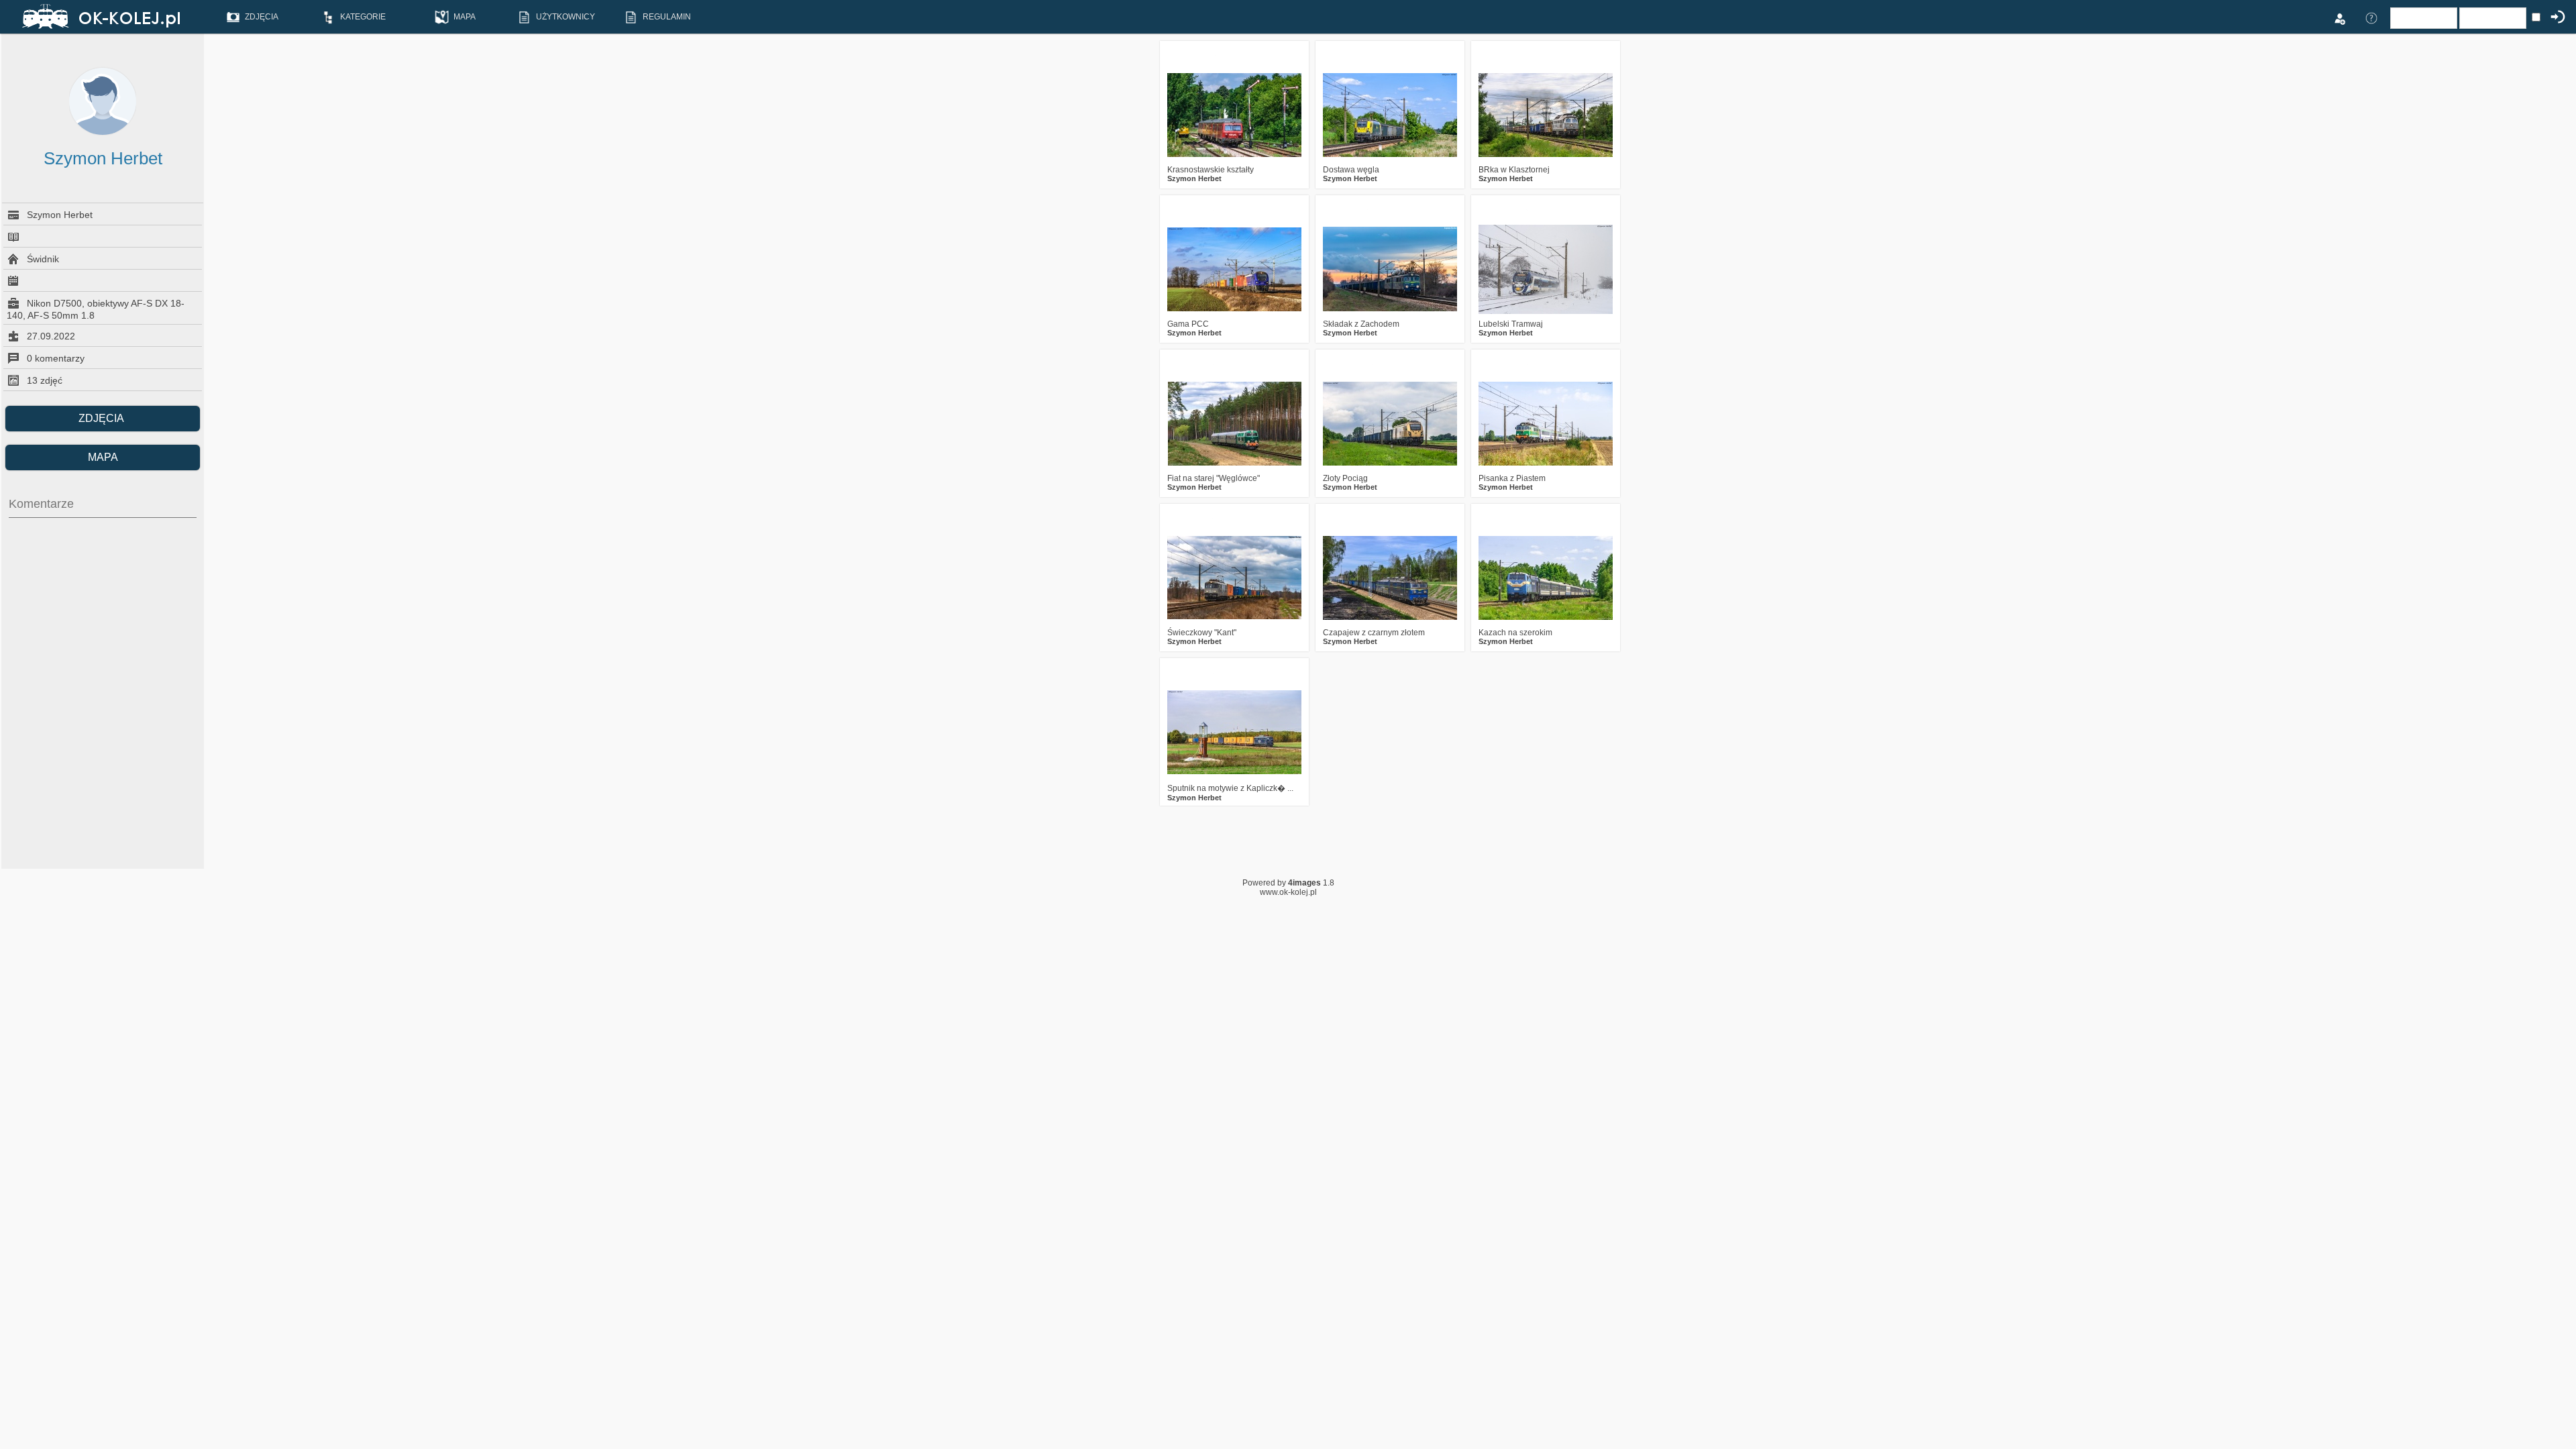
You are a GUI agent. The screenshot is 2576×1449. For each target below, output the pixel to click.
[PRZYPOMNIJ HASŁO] (2371, 17)
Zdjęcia (103, 418)
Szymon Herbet (1194, 178)
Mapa (103, 457)
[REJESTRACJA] (2339, 17)
